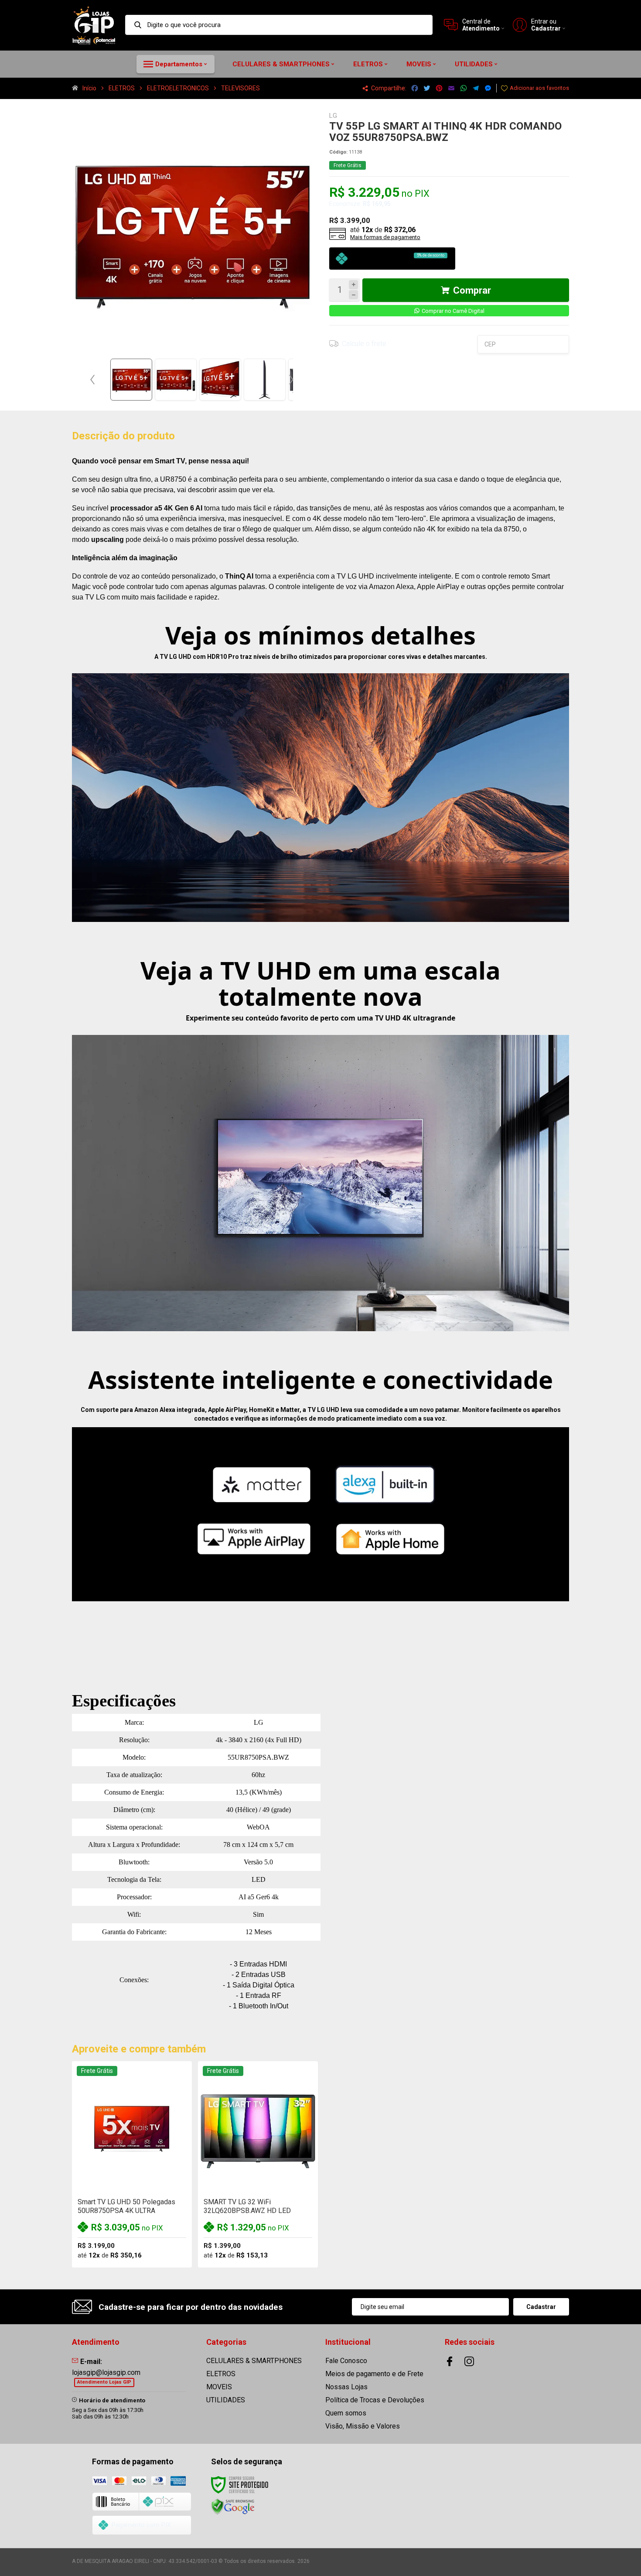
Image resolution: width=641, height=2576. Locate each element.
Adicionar (147, 2197)
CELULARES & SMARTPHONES (254, 2361)
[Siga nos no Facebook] (450, 2361)
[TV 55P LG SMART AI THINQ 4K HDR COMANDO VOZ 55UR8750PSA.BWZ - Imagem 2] (176, 380)
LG (333, 116)
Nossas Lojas (346, 2387)
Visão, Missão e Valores (363, 2426)
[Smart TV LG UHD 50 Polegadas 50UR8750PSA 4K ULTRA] (132, 2165)
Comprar (472, 290)
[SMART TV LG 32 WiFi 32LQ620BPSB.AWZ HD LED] (258, 2165)
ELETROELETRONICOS (178, 88)
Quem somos (346, 2413)
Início (89, 88)
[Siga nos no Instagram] (469, 2361)
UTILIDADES (226, 2400)
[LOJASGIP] (94, 25)
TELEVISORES (240, 88)
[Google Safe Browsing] (233, 2507)
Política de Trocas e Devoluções (375, 2400)
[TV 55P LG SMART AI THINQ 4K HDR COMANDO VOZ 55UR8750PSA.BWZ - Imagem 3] (220, 380)
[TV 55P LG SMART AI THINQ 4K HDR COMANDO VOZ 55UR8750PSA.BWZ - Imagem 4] (265, 380)
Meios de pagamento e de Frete (374, 2374)
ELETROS (122, 88)
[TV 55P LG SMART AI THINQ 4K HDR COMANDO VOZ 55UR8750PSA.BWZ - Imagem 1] (131, 380)
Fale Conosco (346, 2361)
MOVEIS (219, 2387)
